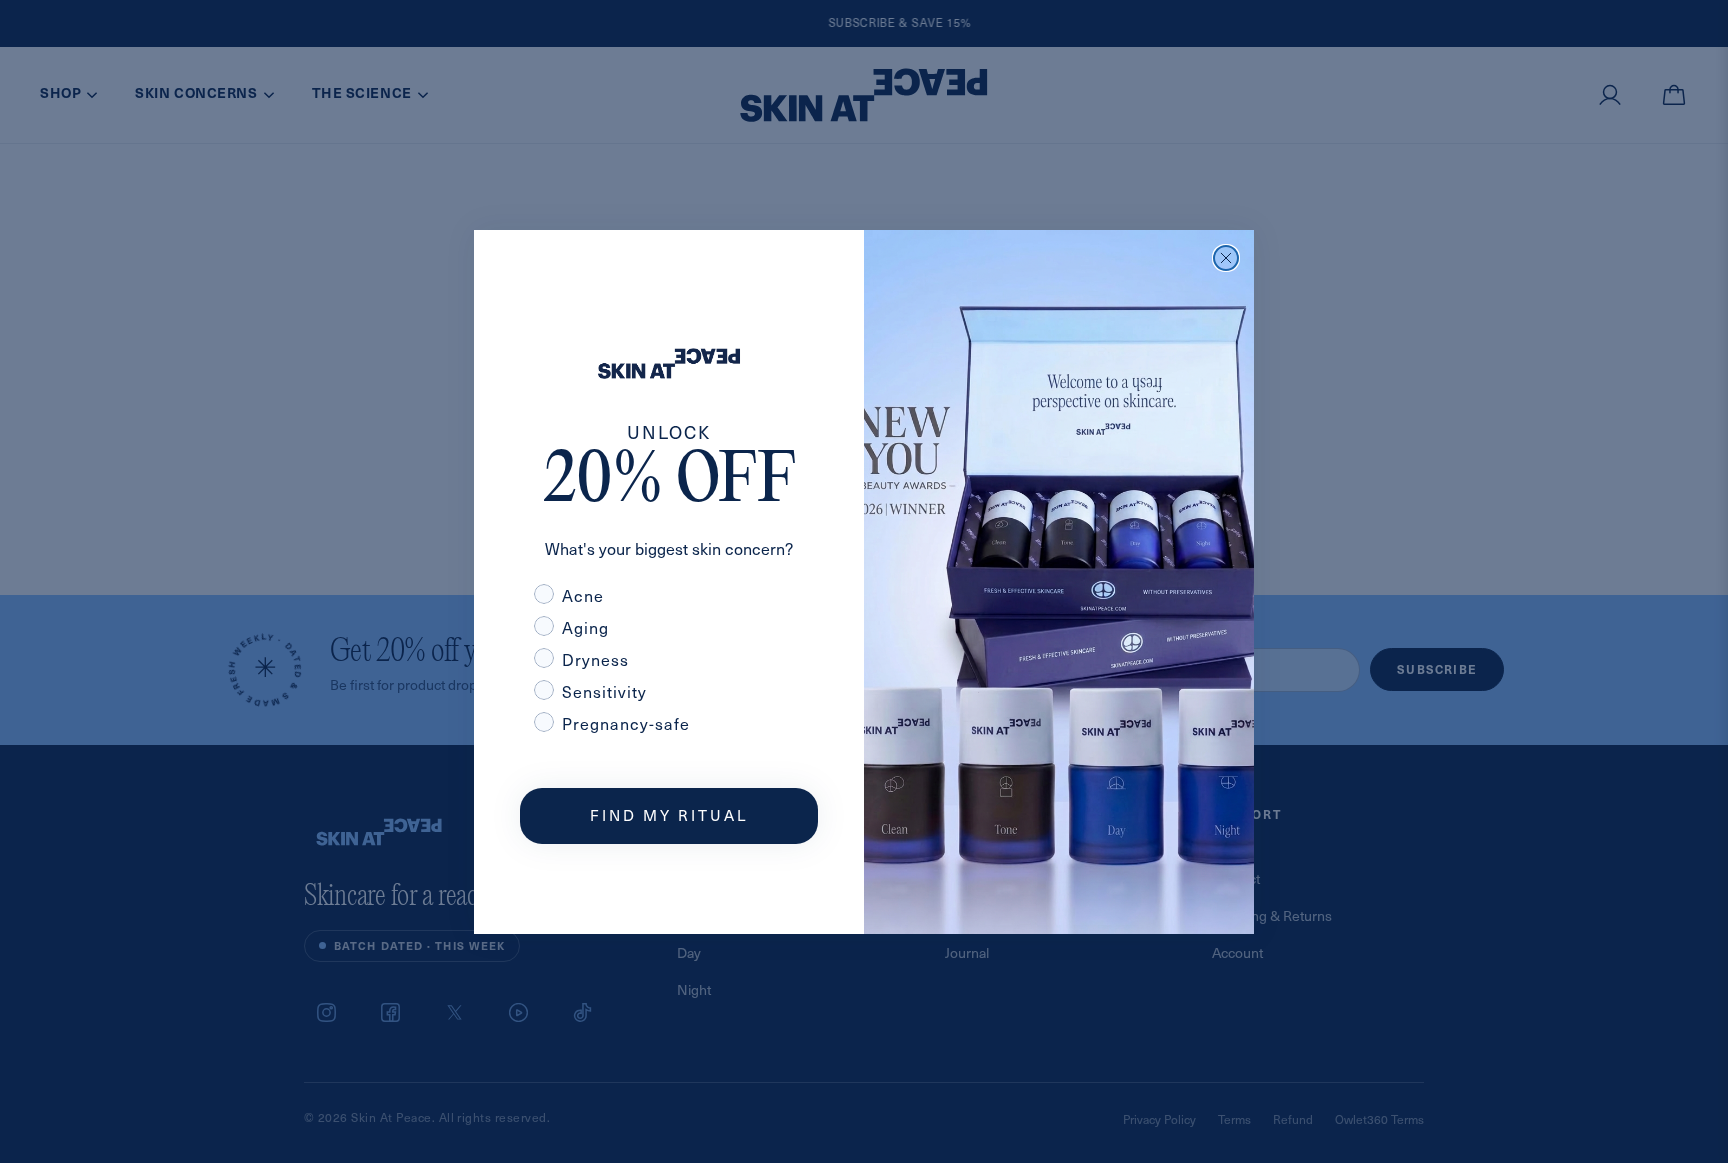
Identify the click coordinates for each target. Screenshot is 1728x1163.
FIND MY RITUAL (669, 815)
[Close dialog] (1226, 258)
